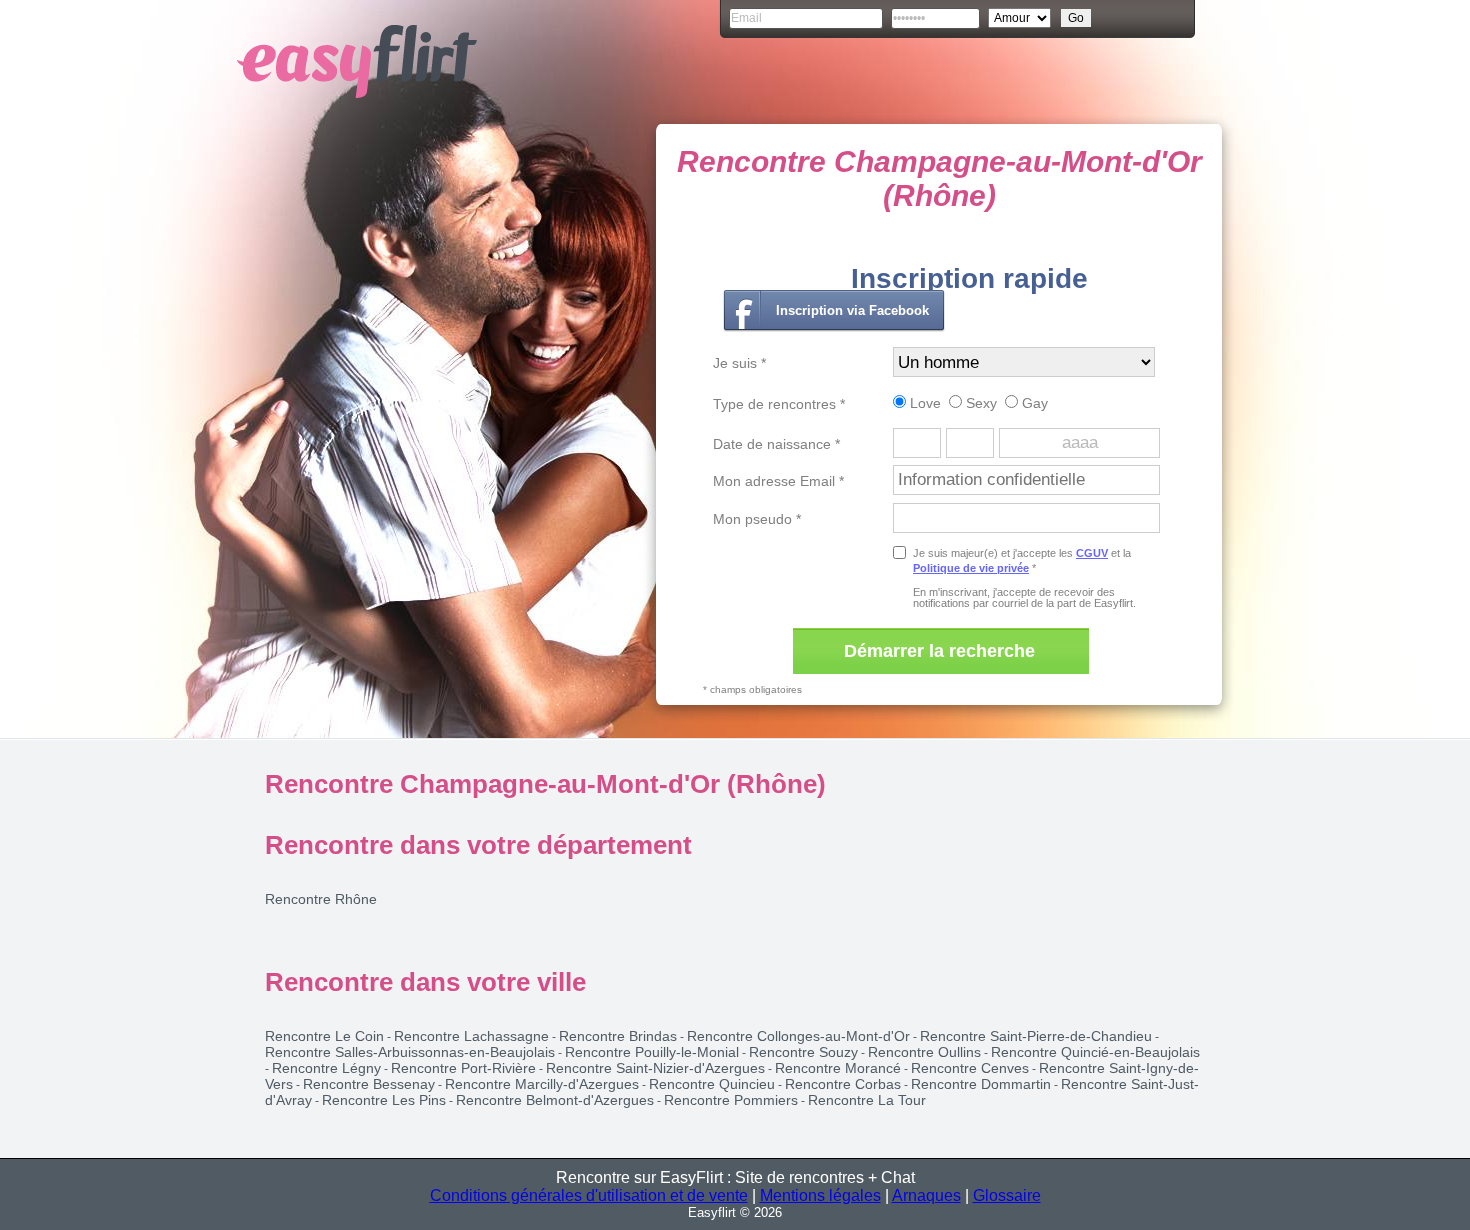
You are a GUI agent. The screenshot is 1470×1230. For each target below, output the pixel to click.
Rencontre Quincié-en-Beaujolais (1095, 1052)
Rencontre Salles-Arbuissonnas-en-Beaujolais (410, 1052)
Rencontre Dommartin (981, 1084)
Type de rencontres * (779, 404)
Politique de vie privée (971, 568)
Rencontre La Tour (867, 1100)
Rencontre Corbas (843, 1084)
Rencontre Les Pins (384, 1100)
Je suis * (739, 363)
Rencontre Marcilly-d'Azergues (542, 1084)
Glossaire (1007, 1195)
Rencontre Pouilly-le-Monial (652, 1052)
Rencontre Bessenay (369, 1084)
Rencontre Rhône (321, 899)
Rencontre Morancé (838, 1068)
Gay (1033, 403)
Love (923, 403)
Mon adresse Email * (778, 481)
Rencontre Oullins (924, 1052)
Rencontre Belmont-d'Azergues (555, 1100)
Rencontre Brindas (618, 1036)
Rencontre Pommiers (731, 1100)
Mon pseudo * (757, 519)
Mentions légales (820, 1195)
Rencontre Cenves (970, 1068)
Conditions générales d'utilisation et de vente (589, 1195)
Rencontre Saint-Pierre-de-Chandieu (1036, 1036)
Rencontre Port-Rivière (463, 1068)
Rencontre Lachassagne (471, 1036)
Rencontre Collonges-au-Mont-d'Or (798, 1036)
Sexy (979, 403)
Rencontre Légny (326, 1068)
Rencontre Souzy (803, 1052)
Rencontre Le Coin (324, 1036)
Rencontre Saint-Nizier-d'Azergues (655, 1068)
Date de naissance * (776, 444)
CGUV (1092, 553)
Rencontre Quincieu (712, 1084)
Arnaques (926, 1195)
